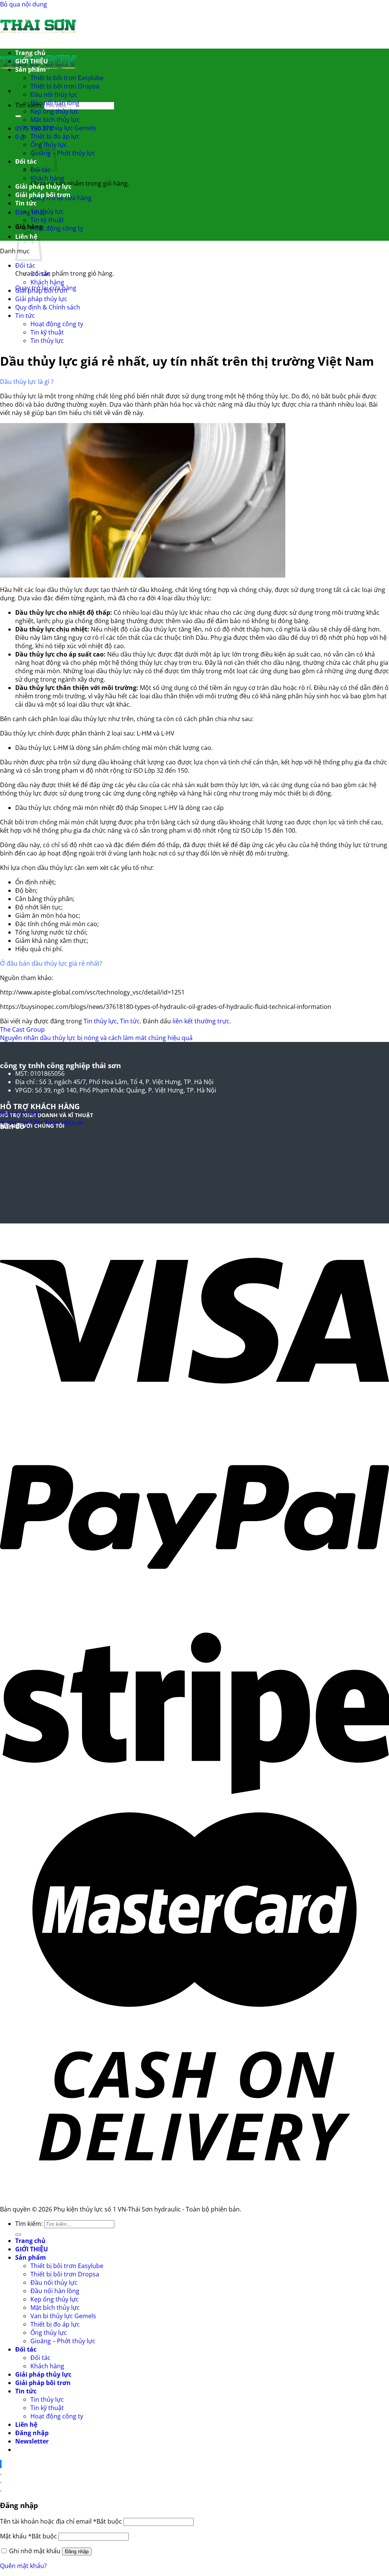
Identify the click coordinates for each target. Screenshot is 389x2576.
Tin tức (26, 203)
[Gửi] (18, 116)
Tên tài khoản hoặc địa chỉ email (61, 2521)
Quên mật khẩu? (23, 2566)
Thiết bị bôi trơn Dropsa (65, 86)
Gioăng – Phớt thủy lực (63, 153)
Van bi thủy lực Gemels (63, 128)
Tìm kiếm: (29, 105)
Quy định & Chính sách (48, 307)
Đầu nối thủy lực (54, 95)
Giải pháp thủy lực (43, 186)
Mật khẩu (28, 2536)
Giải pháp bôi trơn (43, 195)
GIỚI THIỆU (32, 61)
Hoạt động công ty (57, 228)
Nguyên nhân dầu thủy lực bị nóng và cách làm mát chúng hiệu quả (96, 1038)
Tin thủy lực (47, 212)
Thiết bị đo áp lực (55, 136)
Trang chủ (30, 53)
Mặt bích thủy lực (55, 120)
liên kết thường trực (201, 1021)
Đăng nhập (77, 2552)
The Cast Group (22, 1029)
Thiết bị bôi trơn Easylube (67, 78)
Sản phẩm (31, 69)
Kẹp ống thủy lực (55, 111)
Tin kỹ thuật (47, 220)
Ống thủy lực (49, 2333)
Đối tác (26, 161)
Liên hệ (26, 2424)
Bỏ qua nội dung (24, 4)
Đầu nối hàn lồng (55, 103)
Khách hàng (47, 178)
